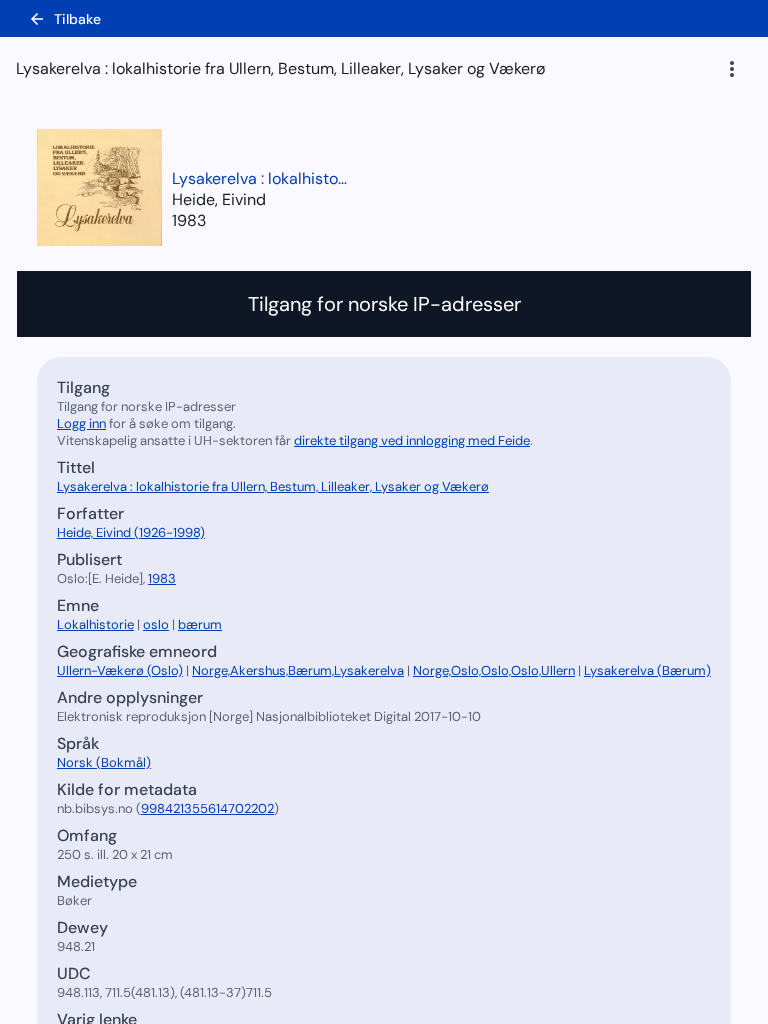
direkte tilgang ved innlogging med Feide (412, 440)
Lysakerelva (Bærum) (647, 670)
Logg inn (81, 423)
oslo (156, 624)
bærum (200, 624)
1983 (189, 220)
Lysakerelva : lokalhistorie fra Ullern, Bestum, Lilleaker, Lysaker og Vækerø (262, 178)
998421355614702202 (207, 808)
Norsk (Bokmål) (104, 762)
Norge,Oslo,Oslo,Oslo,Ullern (494, 670)
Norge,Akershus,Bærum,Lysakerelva (298, 670)
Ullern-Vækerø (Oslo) (120, 670)
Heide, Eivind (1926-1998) (131, 532)
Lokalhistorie (95, 624)
